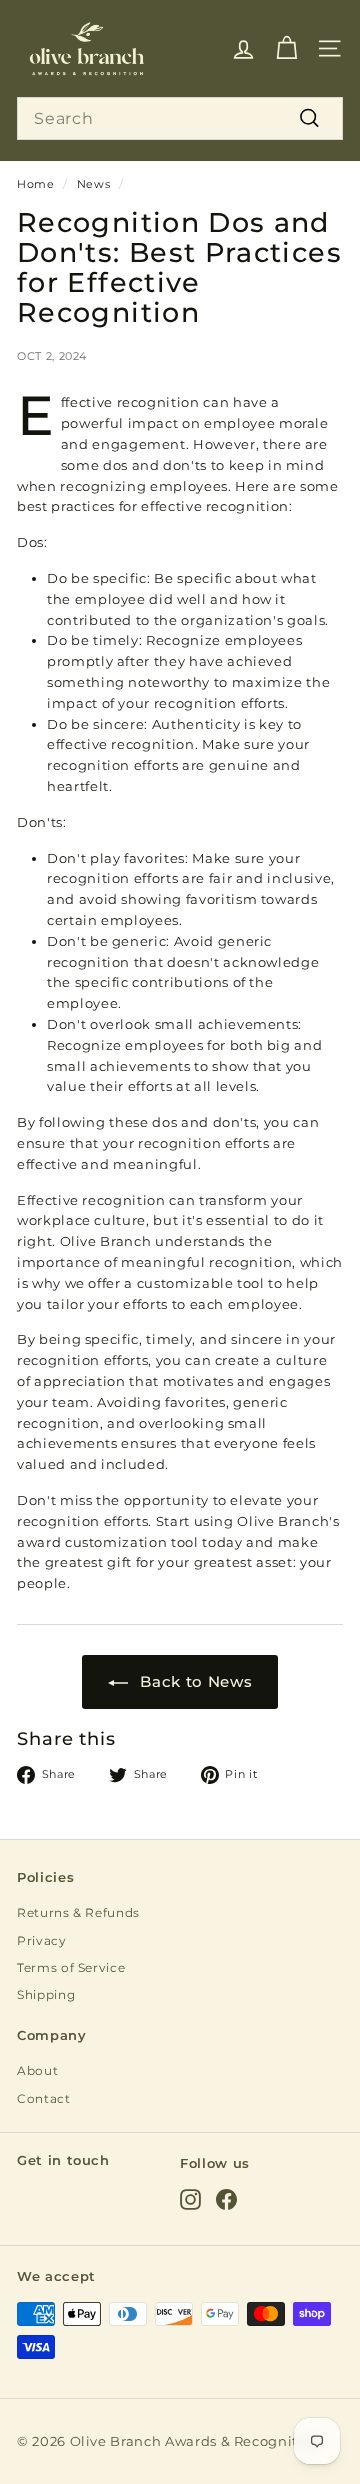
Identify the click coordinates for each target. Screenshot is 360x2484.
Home (36, 184)
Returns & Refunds (78, 1912)
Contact (44, 2098)
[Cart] (286, 48)
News (94, 184)
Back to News (196, 1681)
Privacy (42, 1940)
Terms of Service (71, 1967)
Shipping (46, 1994)
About (37, 2070)
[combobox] (180, 119)
